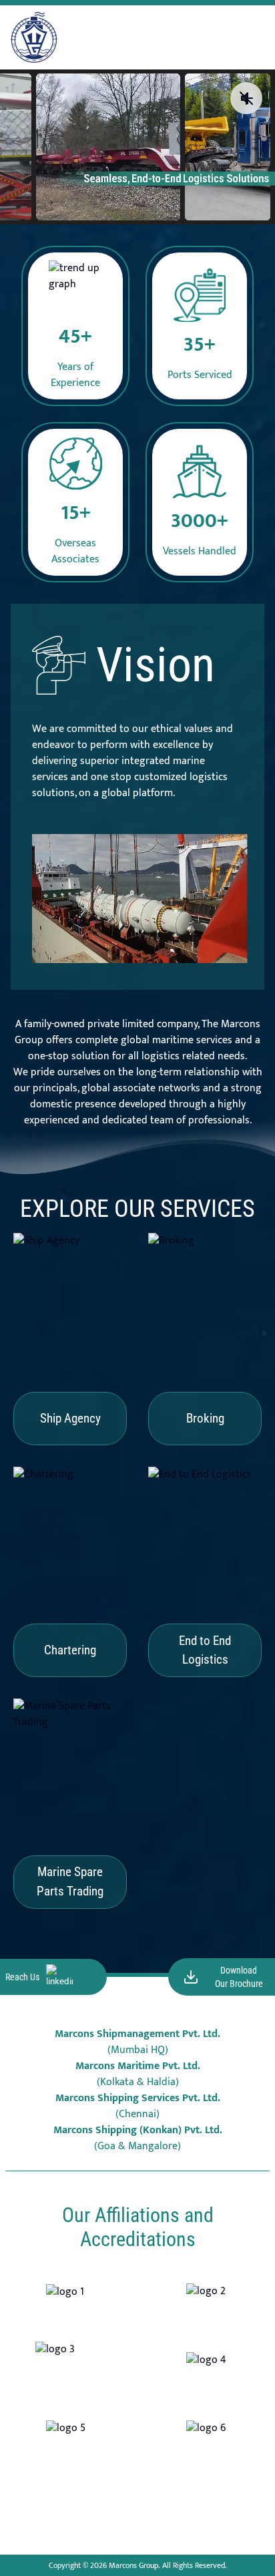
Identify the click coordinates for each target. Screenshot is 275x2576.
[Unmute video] (246, 98)
